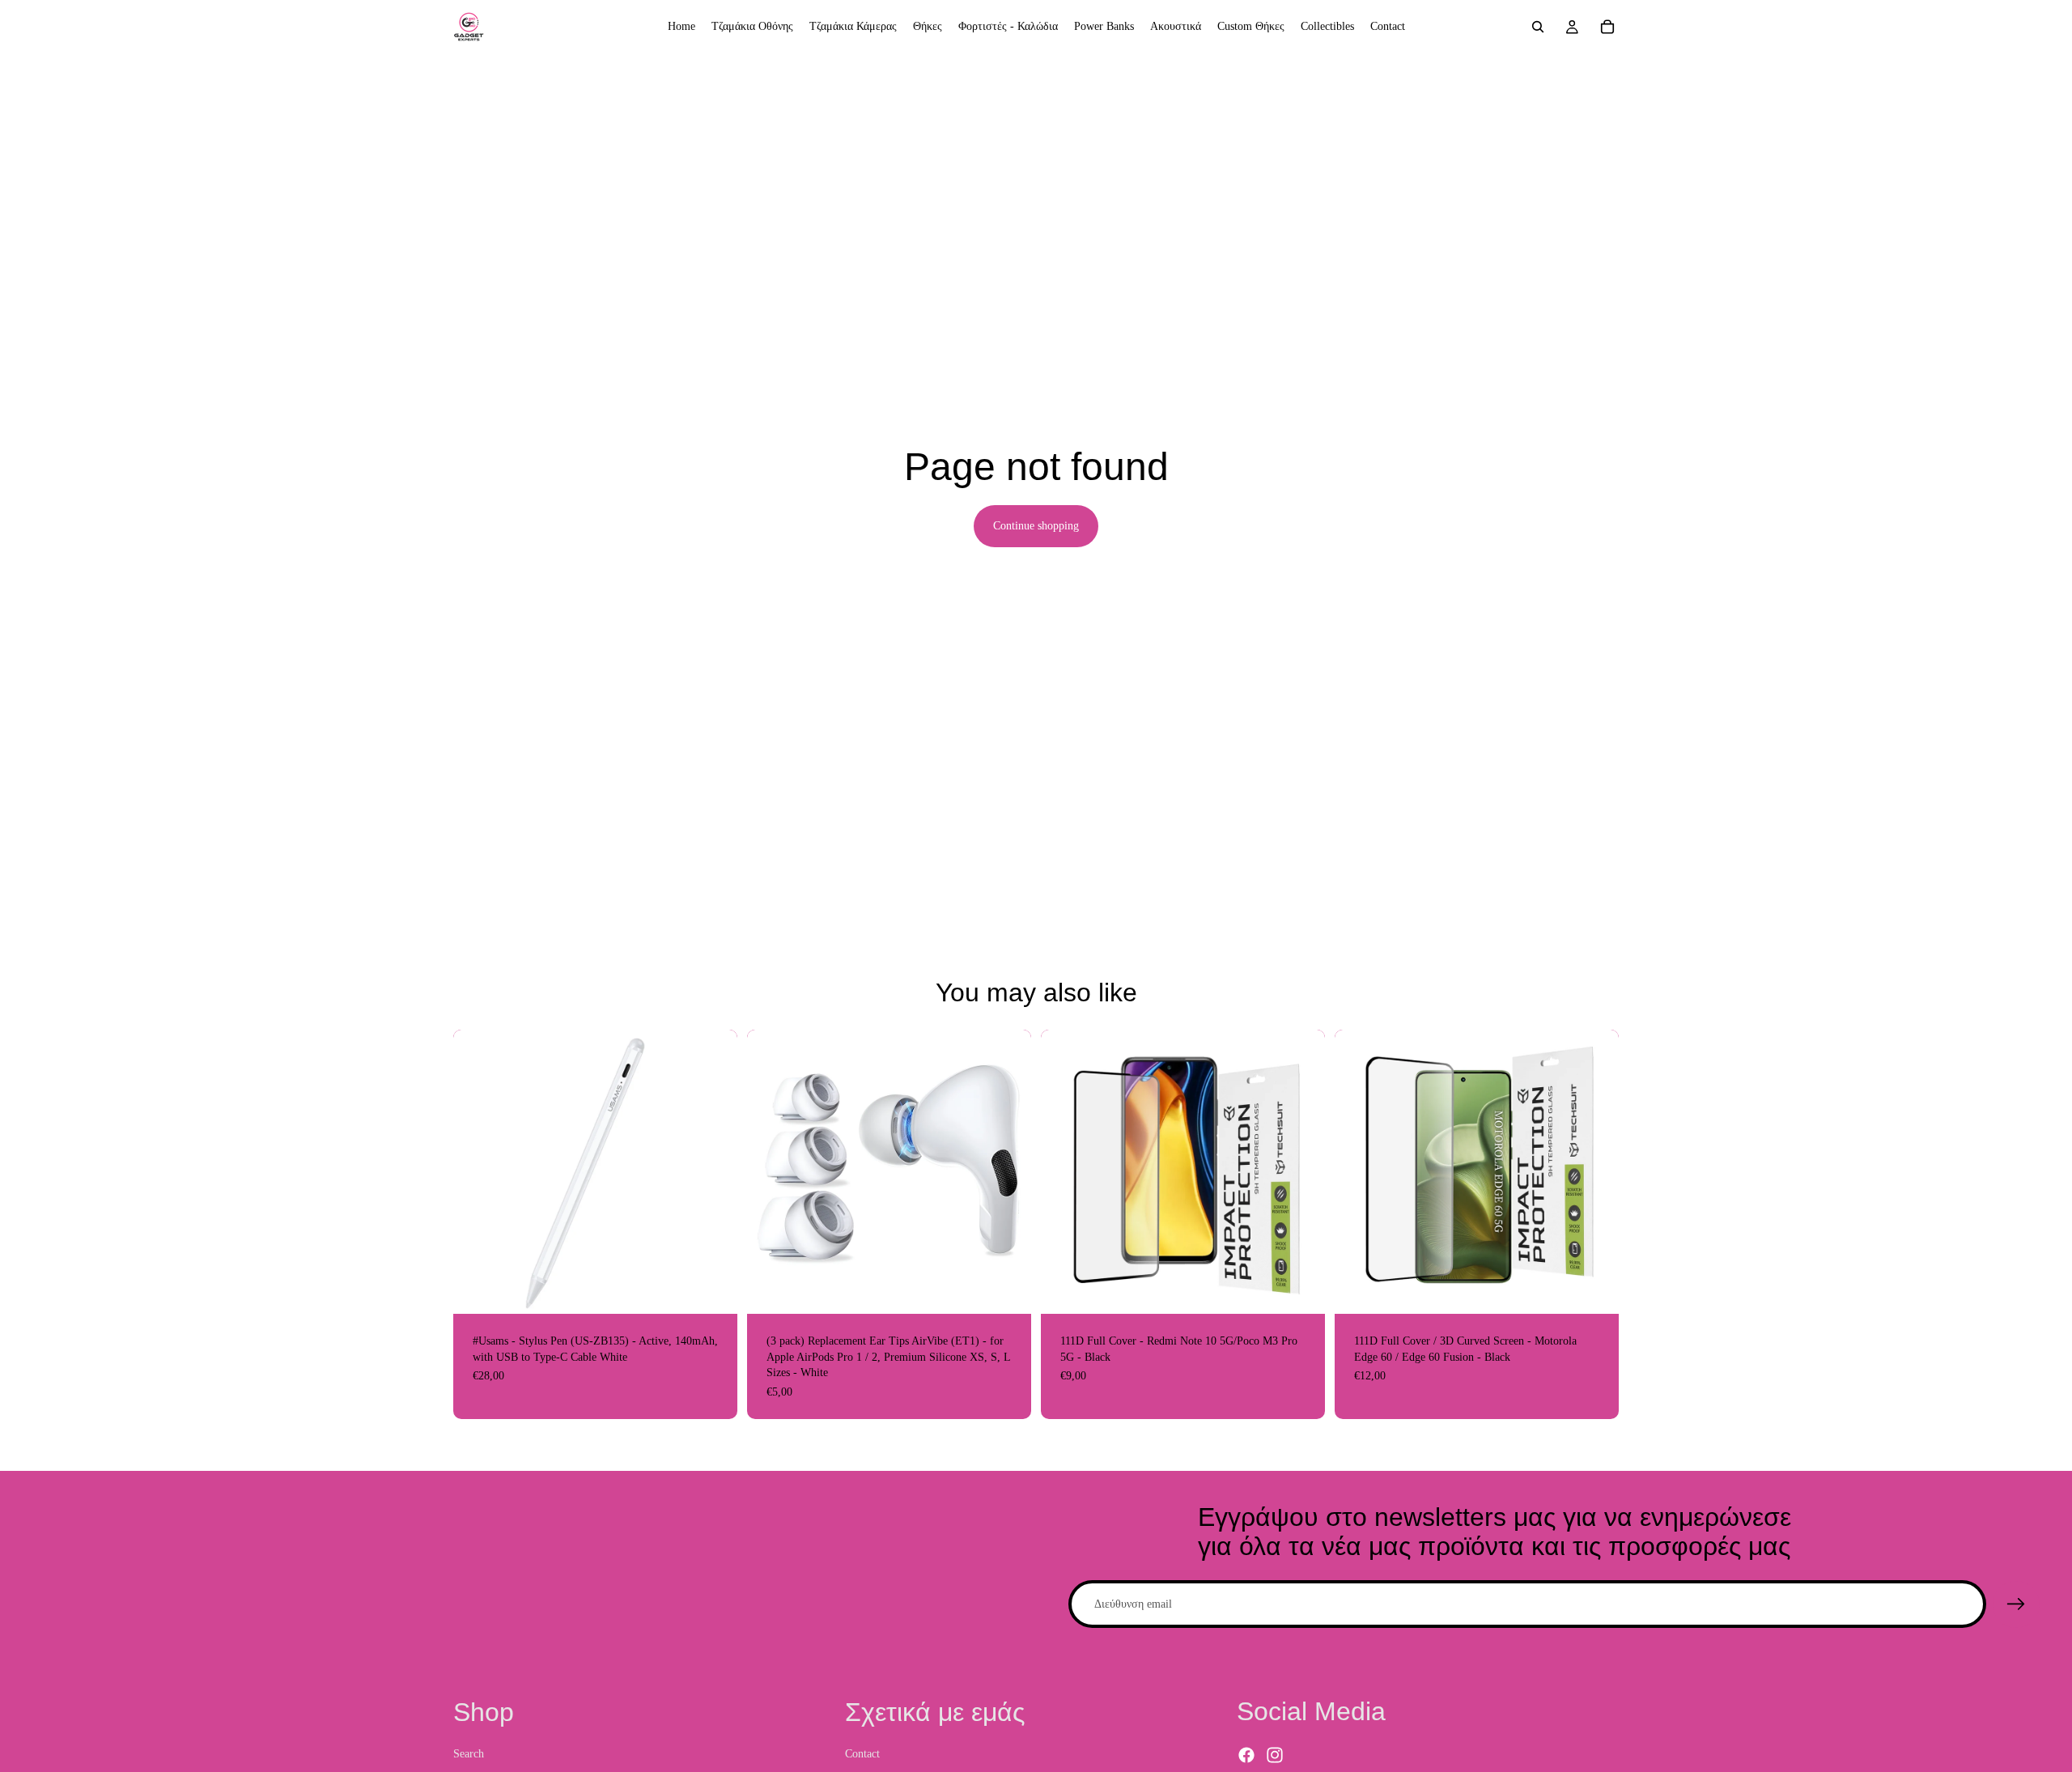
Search (469, 1754)
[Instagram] (1275, 1756)
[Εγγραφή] (2016, 1604)
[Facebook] (1246, 1756)
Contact (862, 1754)
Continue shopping (1036, 526)
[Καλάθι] (1607, 27)
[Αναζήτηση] (1538, 27)
